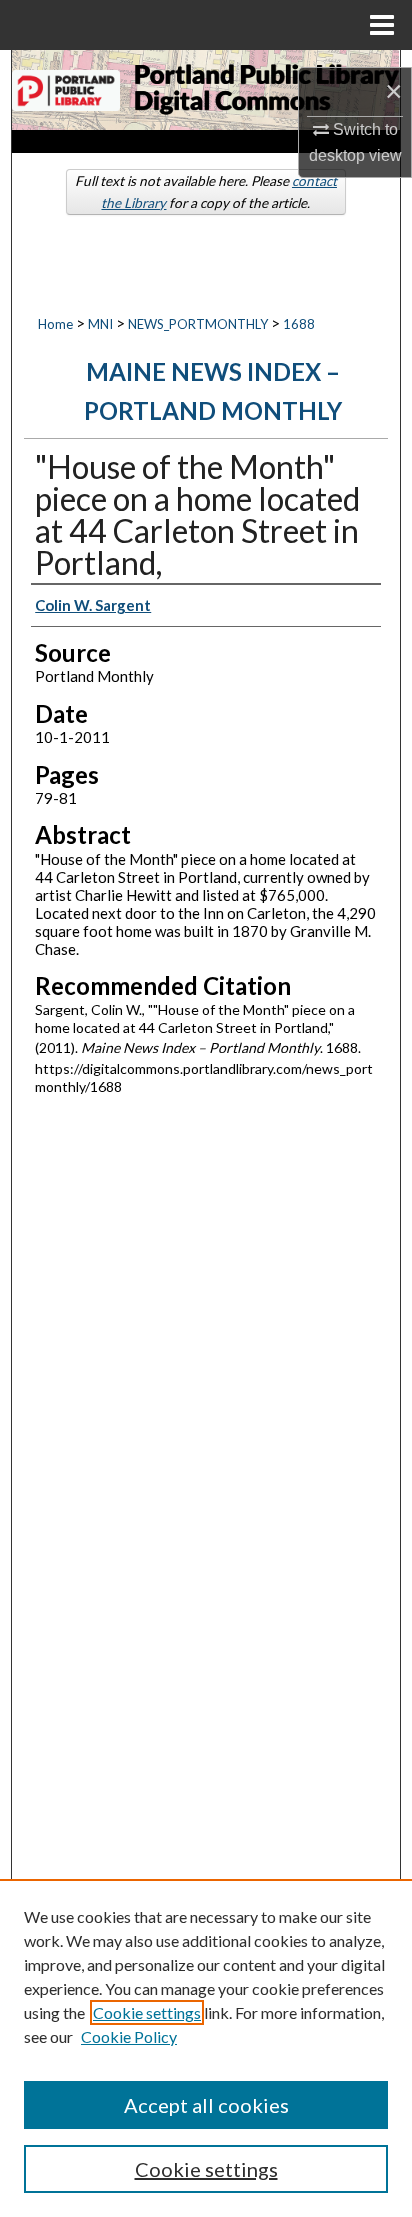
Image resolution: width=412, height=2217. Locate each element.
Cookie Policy (129, 2036)
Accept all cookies (206, 2105)
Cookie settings (147, 2012)
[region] (206, 2048)
